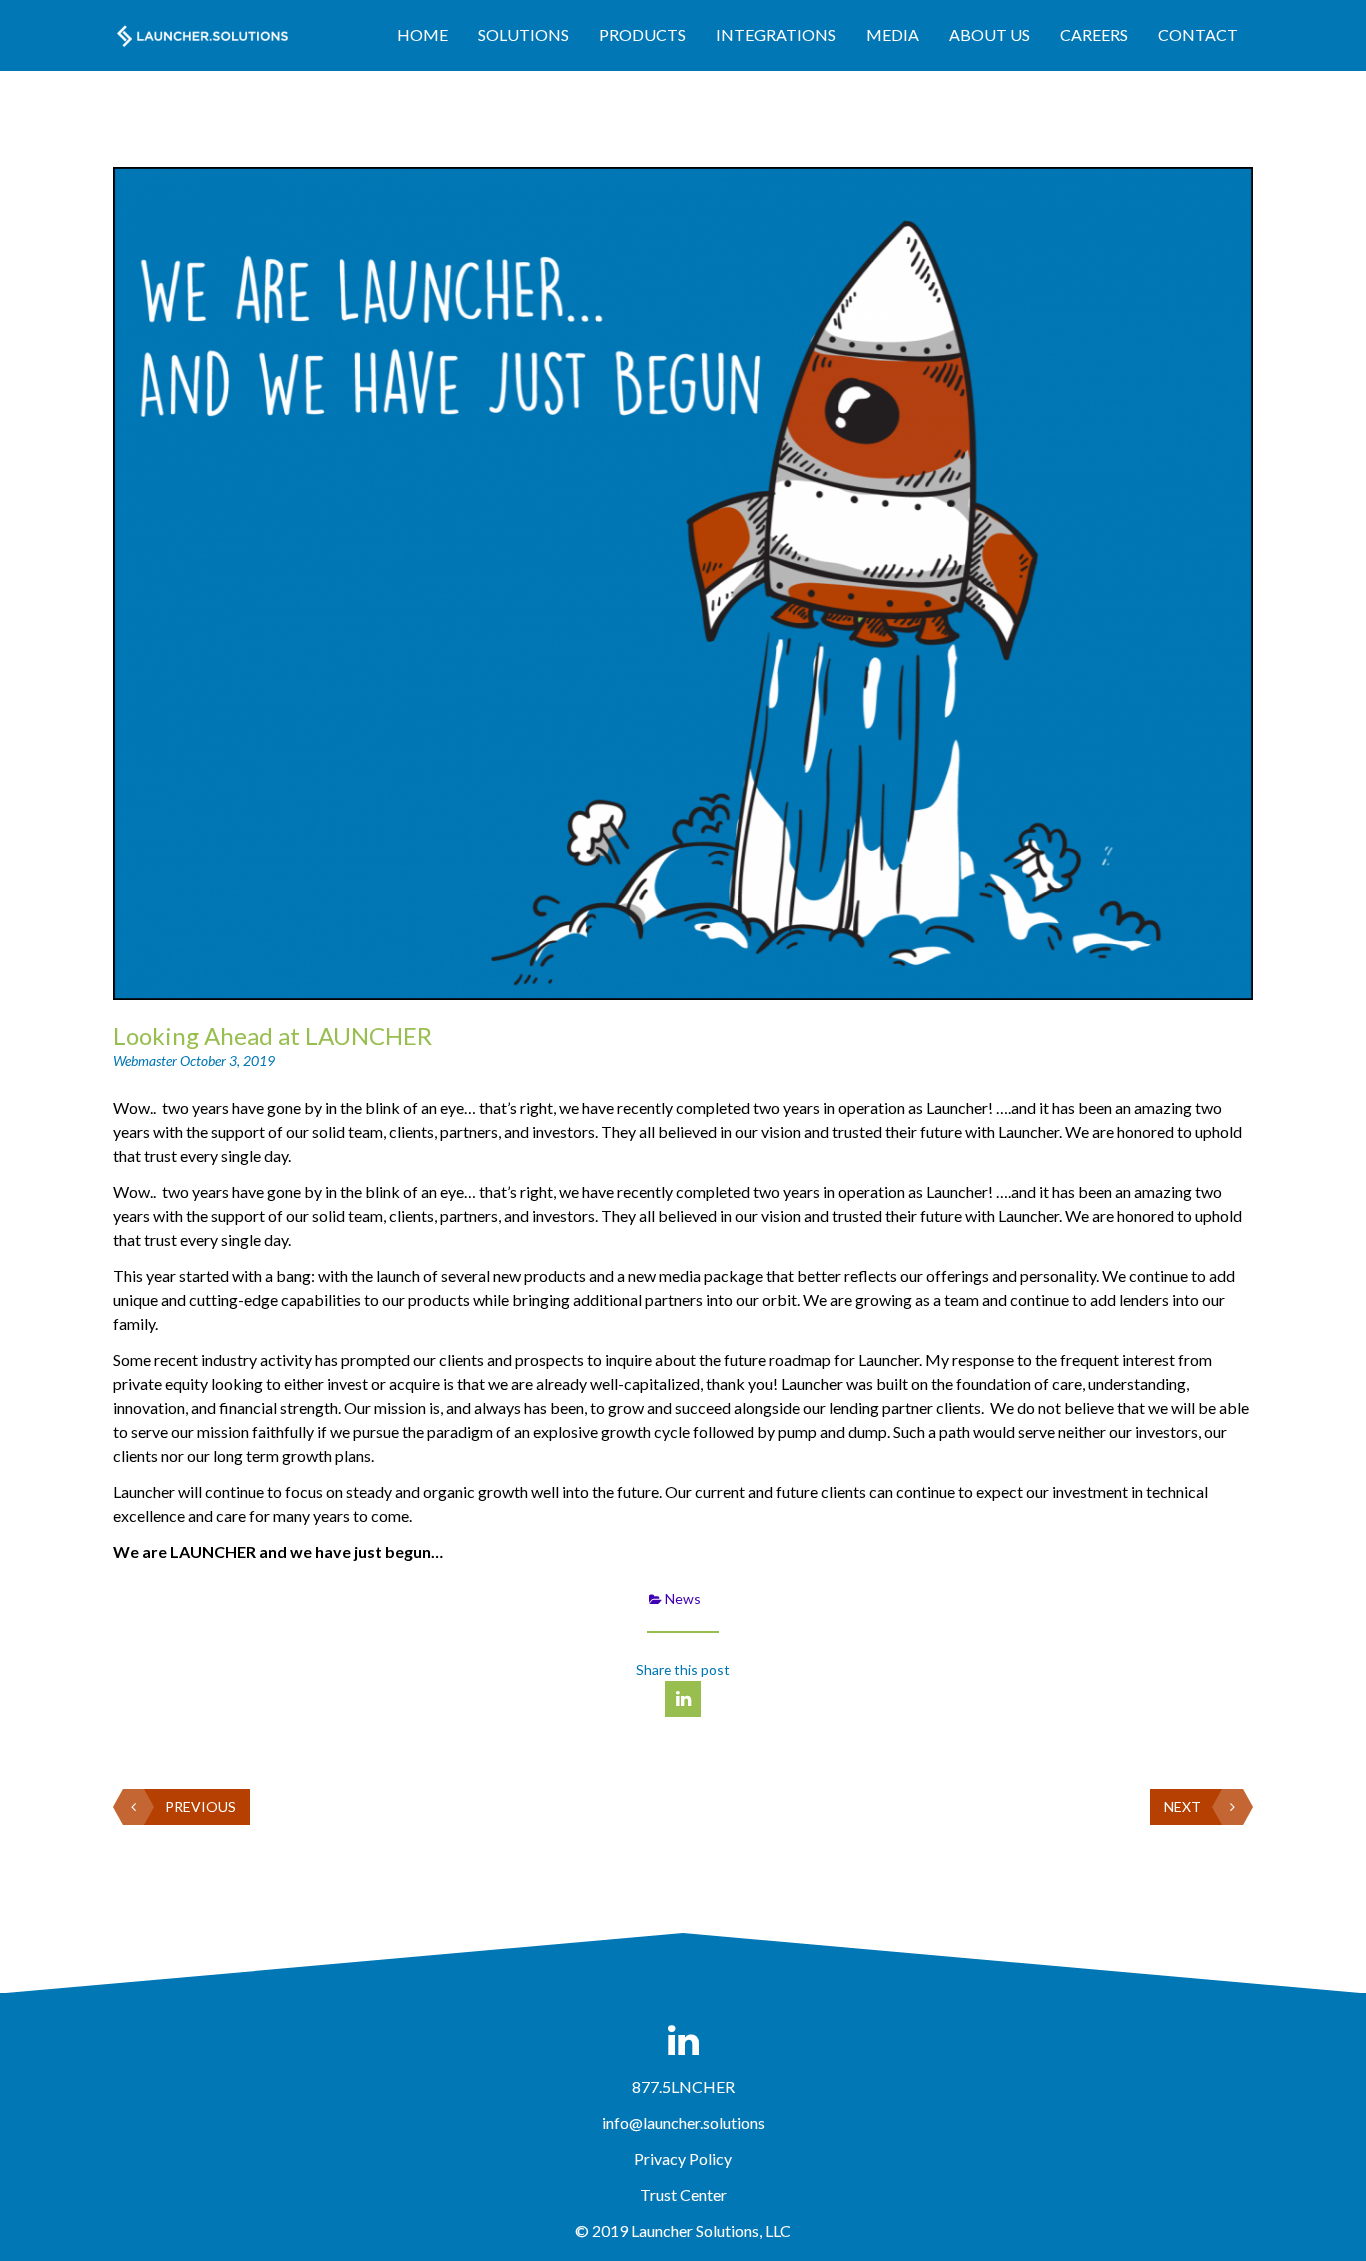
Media (892, 34)
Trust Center (683, 2194)
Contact (1198, 34)
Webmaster (146, 1060)
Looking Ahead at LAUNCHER (272, 1035)
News (683, 1598)
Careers (1094, 34)
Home (422, 34)
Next (1182, 1806)
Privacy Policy (683, 2158)
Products (642, 34)
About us (989, 34)
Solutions (523, 34)
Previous (200, 1806)
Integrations (776, 34)
